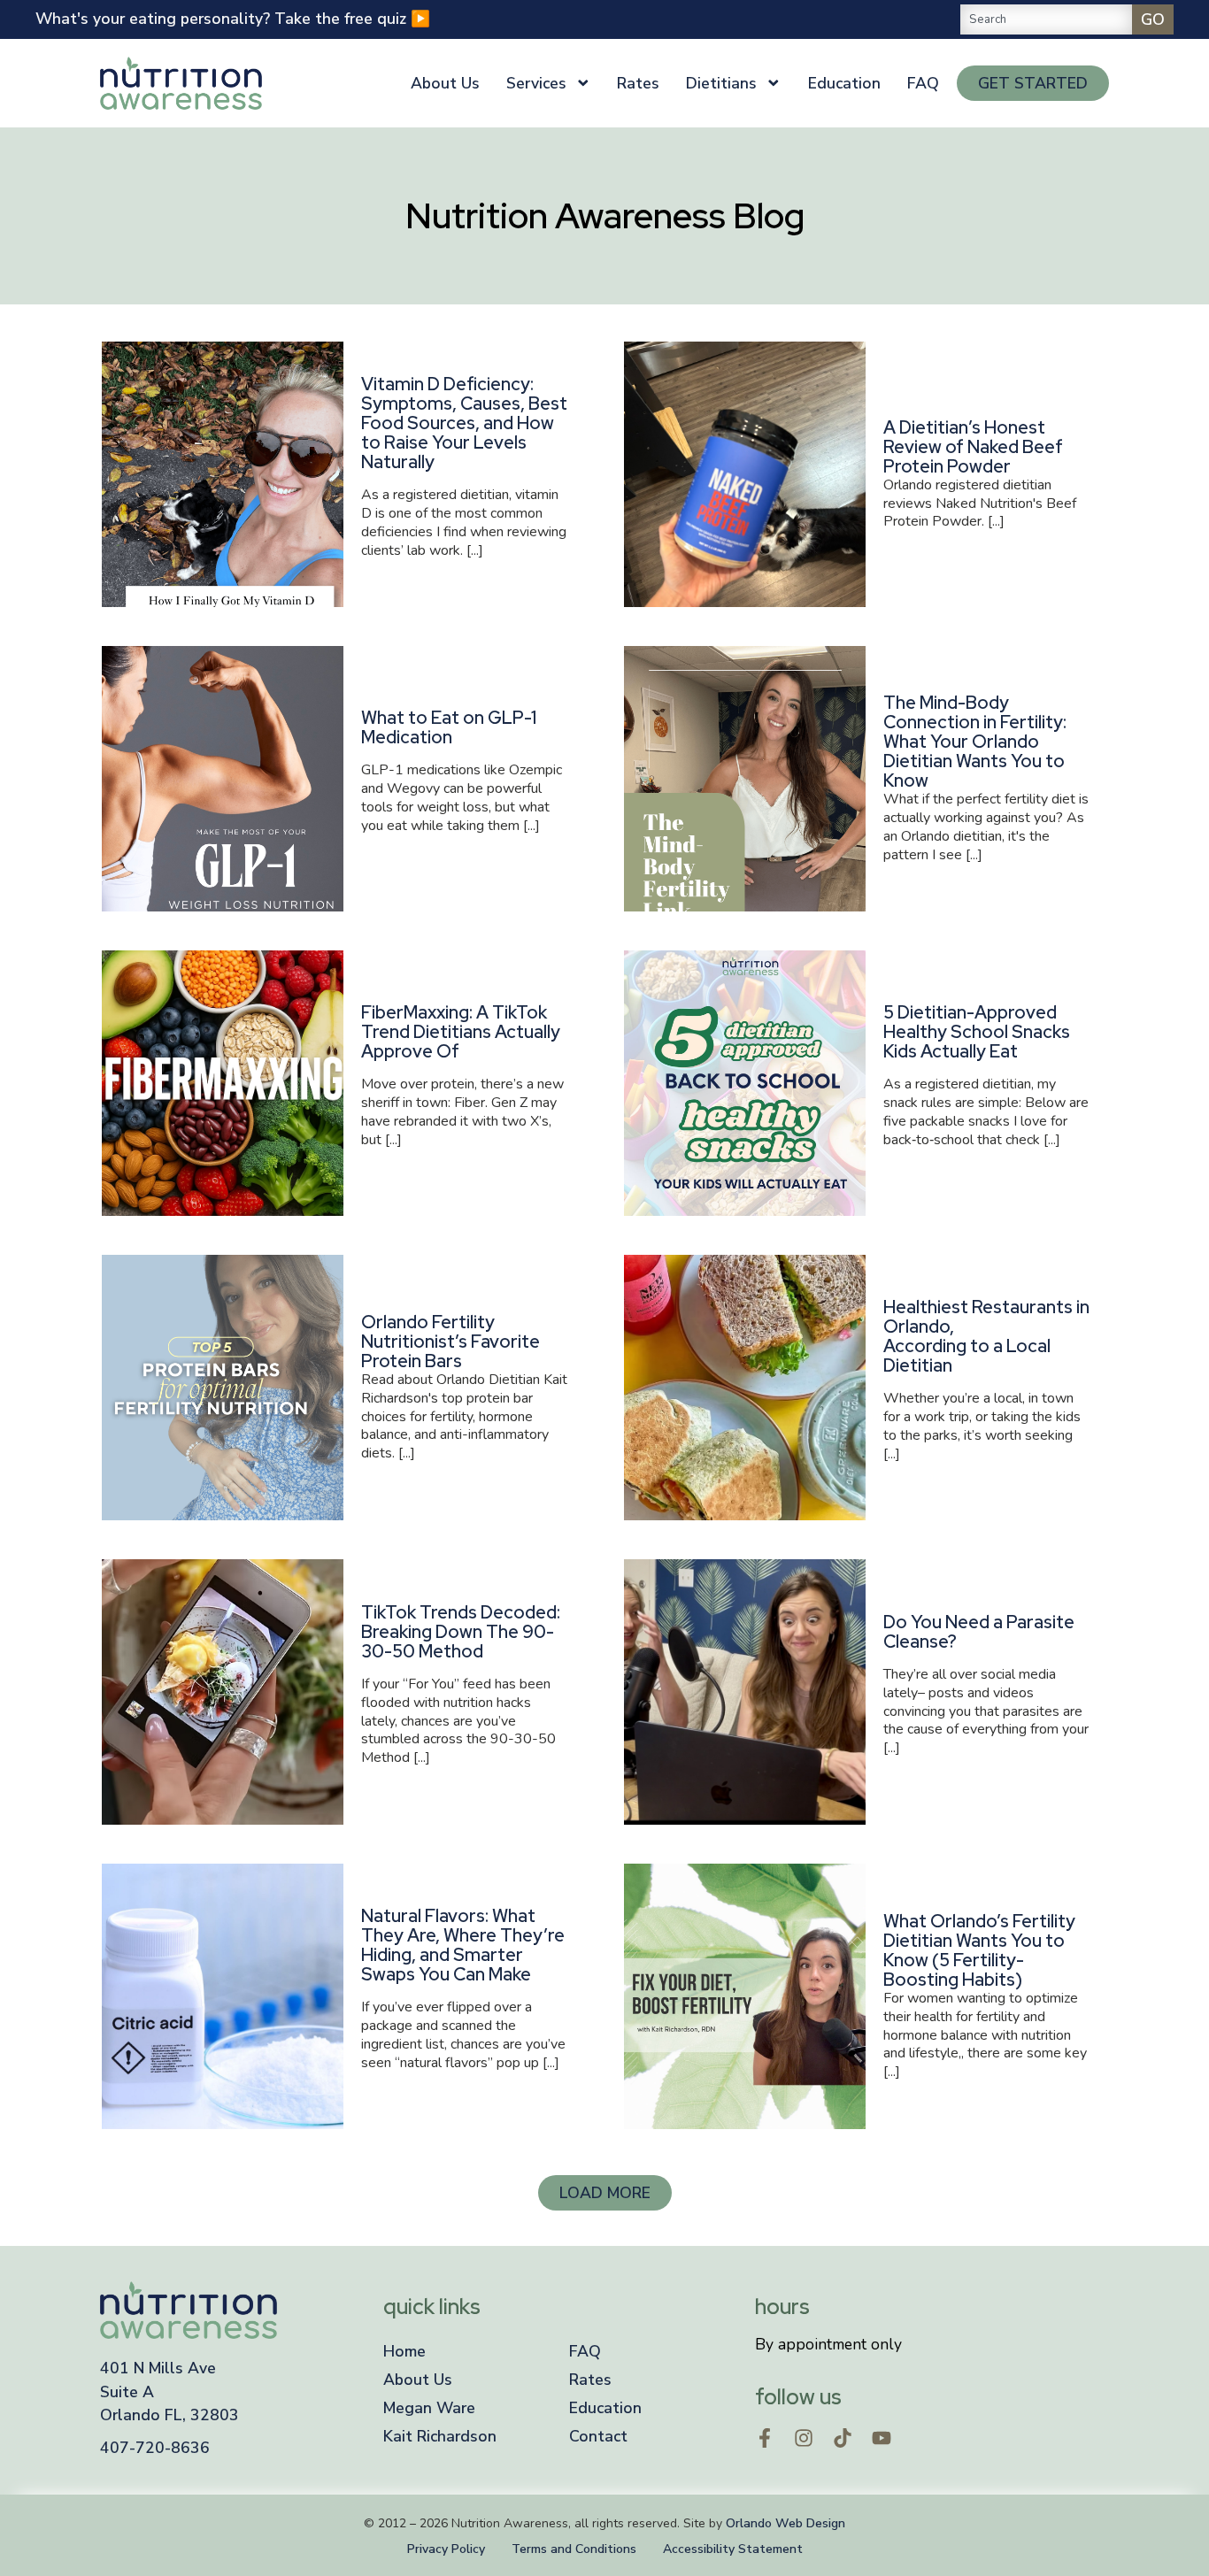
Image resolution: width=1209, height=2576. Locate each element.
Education (844, 83)
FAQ (923, 83)
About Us (445, 83)
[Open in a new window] (765, 2438)
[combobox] (1046, 19)
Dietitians (721, 83)
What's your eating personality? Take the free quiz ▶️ (233, 19)
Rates (638, 83)
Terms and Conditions (574, 2549)
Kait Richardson (440, 2436)
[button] (605, 2193)
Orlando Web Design (785, 2523)
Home (404, 2351)
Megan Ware (429, 2408)
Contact (598, 2436)
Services (536, 83)
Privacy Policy (446, 2549)
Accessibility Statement (733, 2549)
